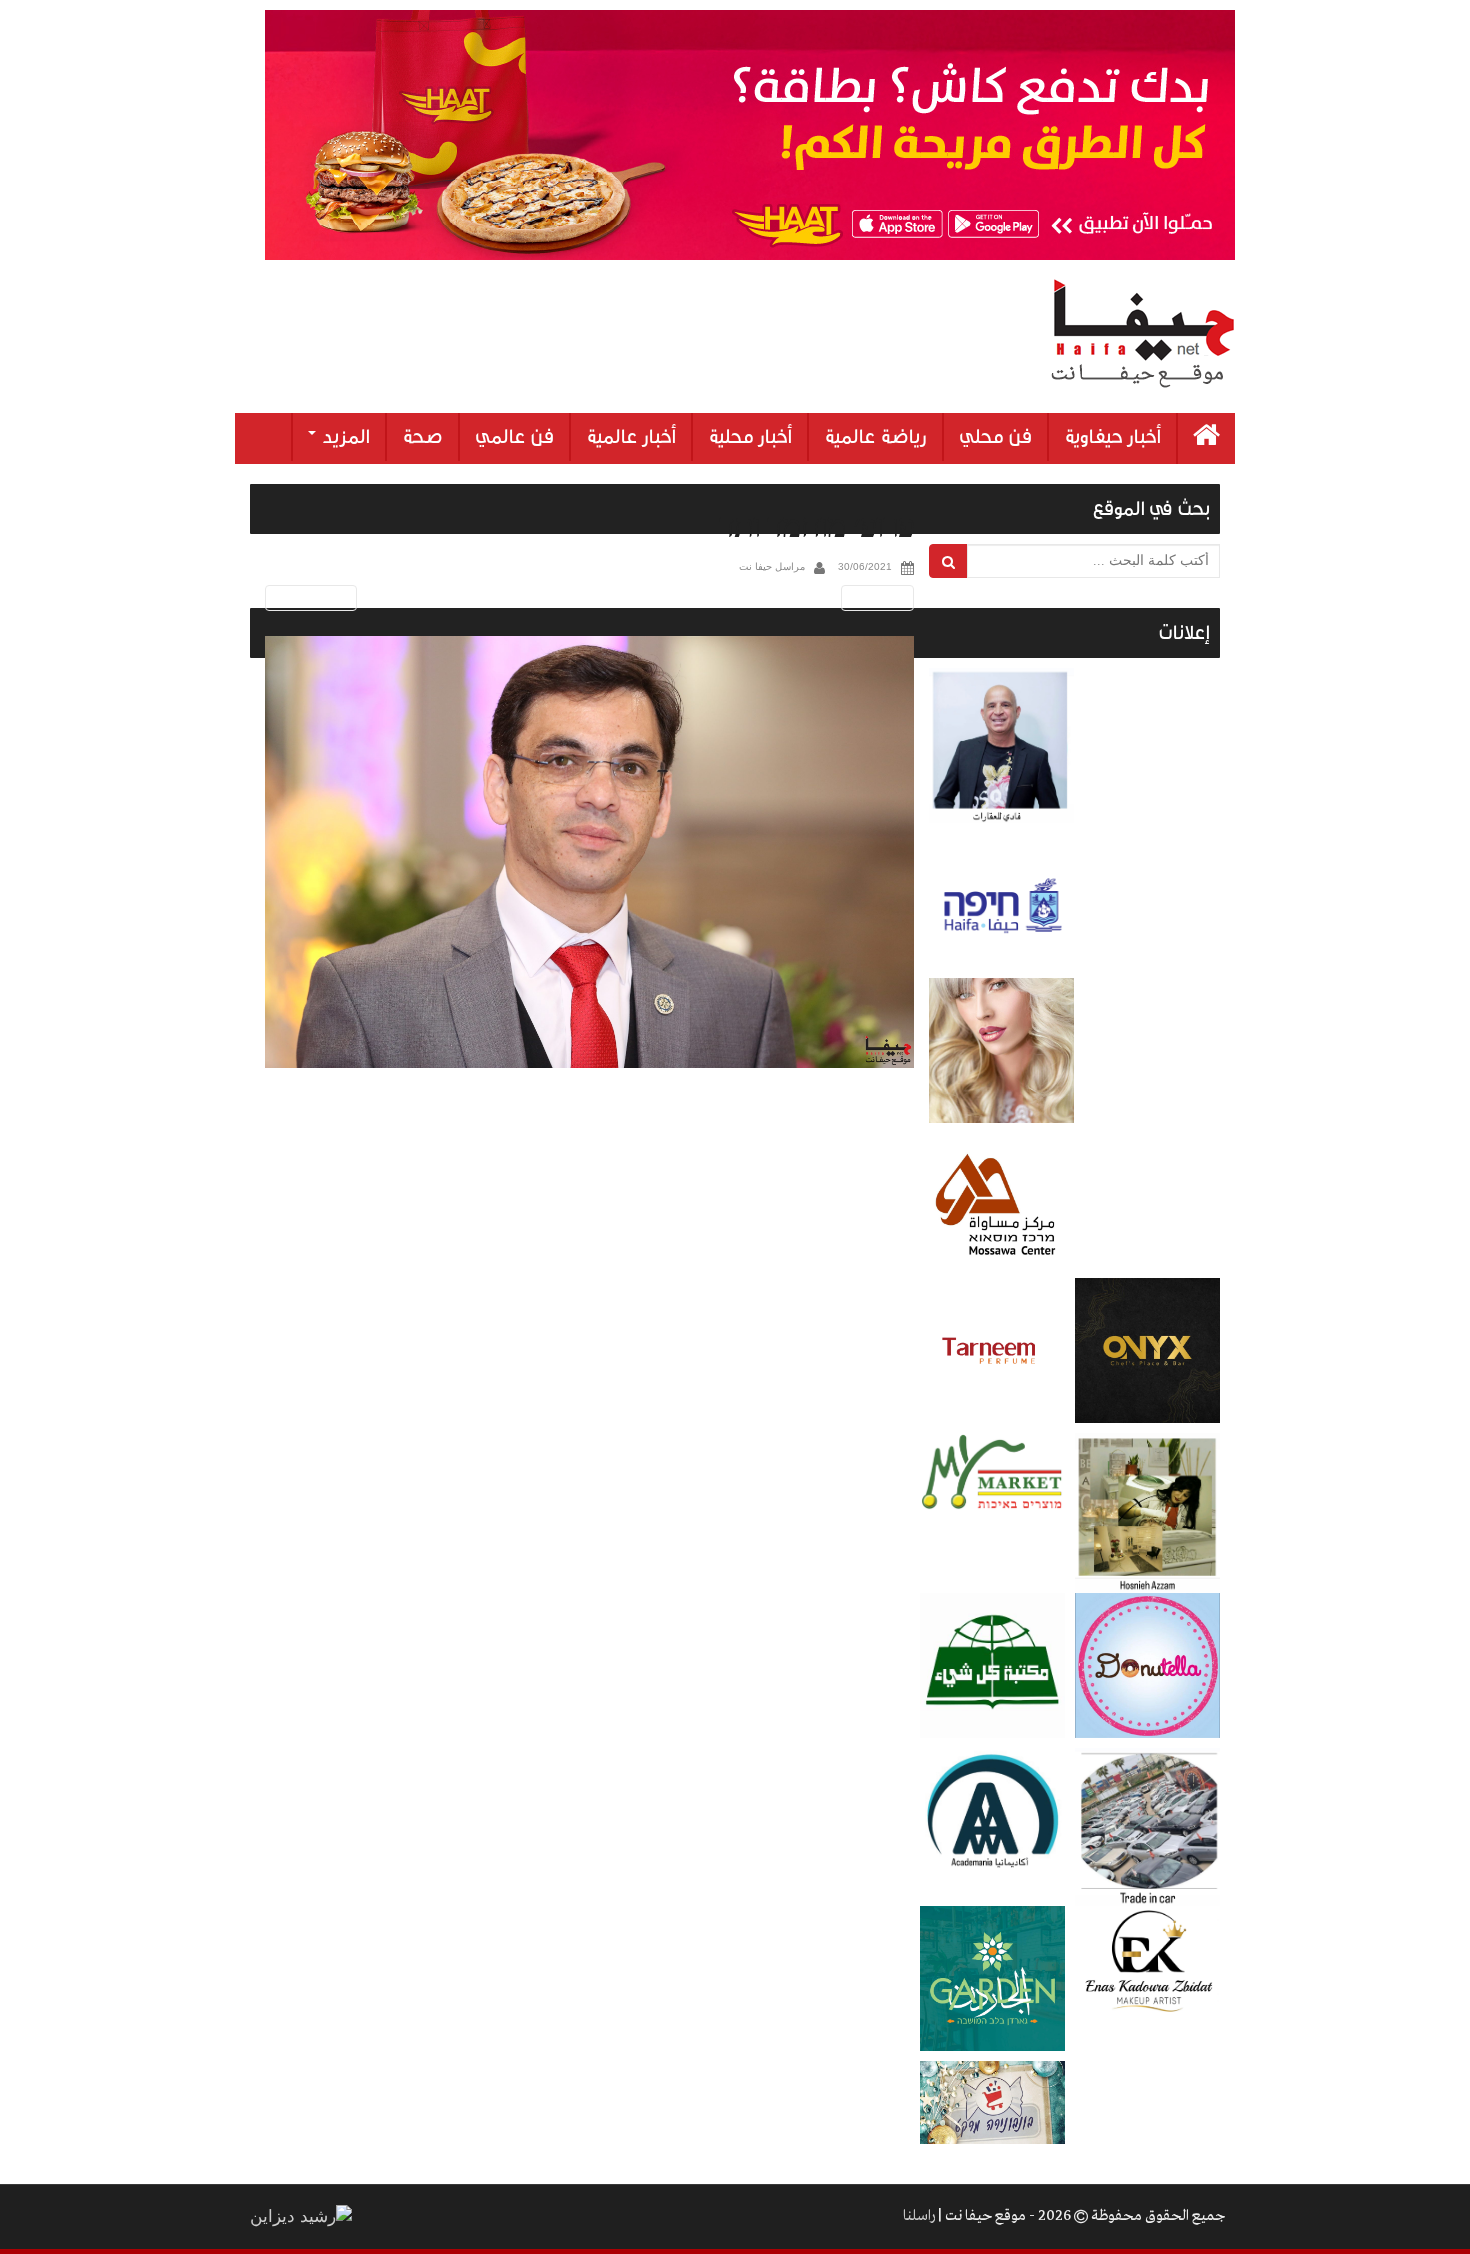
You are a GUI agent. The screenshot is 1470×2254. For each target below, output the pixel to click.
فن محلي (995, 437)
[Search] (948, 561)
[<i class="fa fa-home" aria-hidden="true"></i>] (1206, 438)
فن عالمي (514, 437)
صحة (422, 437)
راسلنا (919, 2216)
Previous (307, 597)
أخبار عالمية (631, 437)
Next (881, 597)
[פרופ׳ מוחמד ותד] (589, 852)
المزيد (344, 437)
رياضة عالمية (875, 437)
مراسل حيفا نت (772, 566)
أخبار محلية (750, 437)
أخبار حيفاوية (1112, 437)
